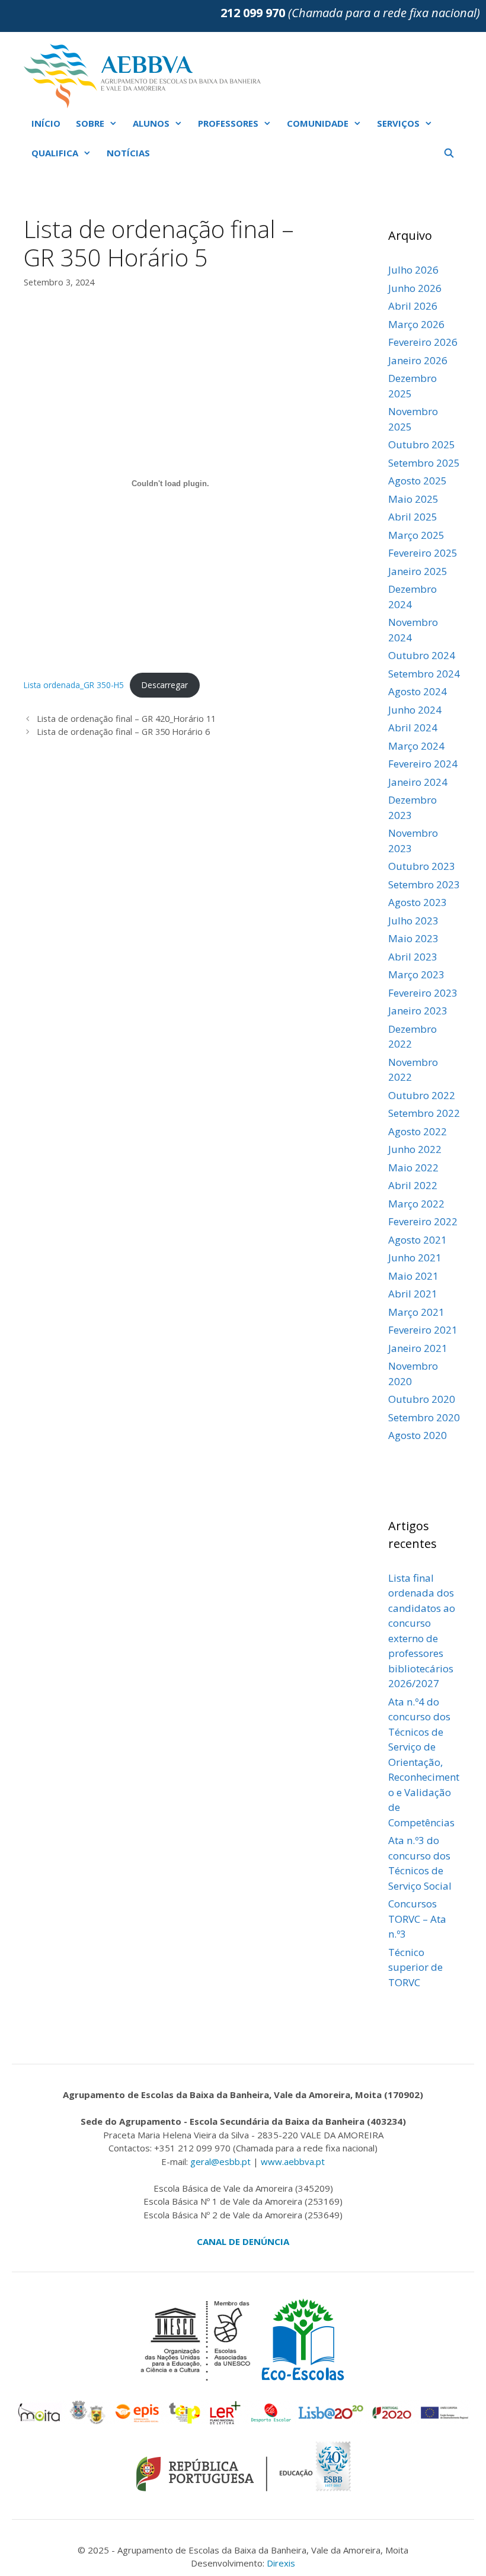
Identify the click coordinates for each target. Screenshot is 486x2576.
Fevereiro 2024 (423, 764)
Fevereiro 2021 (423, 1330)
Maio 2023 (413, 938)
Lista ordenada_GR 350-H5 (74, 685)
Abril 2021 (413, 1294)
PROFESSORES (228, 123)
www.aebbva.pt (293, 2161)
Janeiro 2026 (418, 360)
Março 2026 (416, 324)
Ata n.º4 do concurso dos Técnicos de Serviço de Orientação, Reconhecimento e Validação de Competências (424, 1762)
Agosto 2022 (418, 1131)
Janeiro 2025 (418, 571)
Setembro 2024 (424, 674)
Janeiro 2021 (418, 1348)
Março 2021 (416, 1312)
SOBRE (90, 123)
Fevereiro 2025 (423, 553)
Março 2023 (416, 974)
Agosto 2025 (418, 481)
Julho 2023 (413, 921)
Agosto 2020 (418, 1435)
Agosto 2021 (418, 1240)
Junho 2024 (415, 710)
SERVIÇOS (398, 123)
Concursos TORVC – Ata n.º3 (417, 1919)
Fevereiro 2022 (423, 1221)
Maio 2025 (413, 499)
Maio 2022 (413, 1167)
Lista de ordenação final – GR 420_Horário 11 (126, 719)
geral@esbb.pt (220, 2161)
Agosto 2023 (418, 902)
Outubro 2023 (422, 866)
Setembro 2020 (424, 1417)
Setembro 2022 (424, 1113)
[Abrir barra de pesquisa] (449, 153)
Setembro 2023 (424, 884)
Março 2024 (416, 746)
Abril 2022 (413, 1185)
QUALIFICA (55, 153)
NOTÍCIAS (128, 153)
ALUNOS (151, 123)
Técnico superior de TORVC (415, 1967)
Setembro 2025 (424, 463)
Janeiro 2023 (418, 1011)
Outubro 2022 (422, 1095)
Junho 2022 (415, 1149)
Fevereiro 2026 (423, 342)
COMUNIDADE (318, 123)
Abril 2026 (413, 306)
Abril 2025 (413, 517)
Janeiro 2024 (418, 782)
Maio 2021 (413, 1276)
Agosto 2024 (418, 691)
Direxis (281, 2563)
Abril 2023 (413, 957)
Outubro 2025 (422, 444)
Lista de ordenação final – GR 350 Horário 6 (123, 732)
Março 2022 (416, 1204)
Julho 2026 (413, 270)
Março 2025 (416, 535)
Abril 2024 (413, 727)
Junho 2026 (415, 288)
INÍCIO (46, 123)
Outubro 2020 (422, 1399)
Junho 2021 (415, 1258)
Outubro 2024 (422, 655)
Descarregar (165, 685)
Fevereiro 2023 (423, 993)
